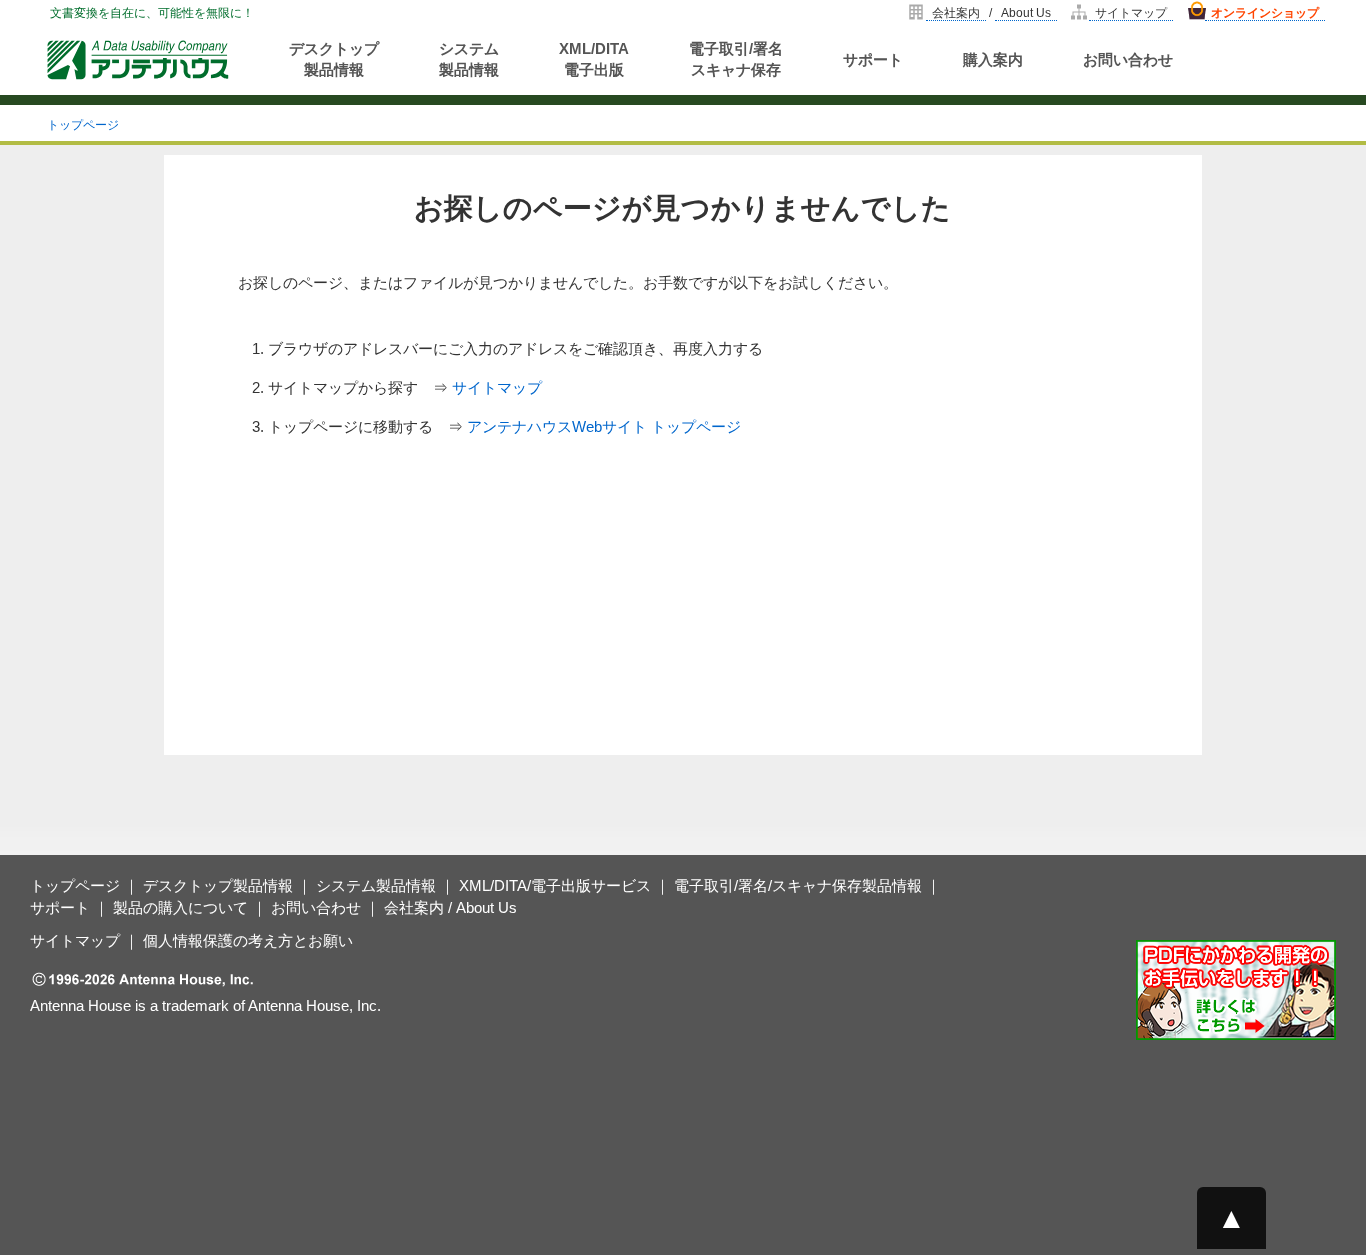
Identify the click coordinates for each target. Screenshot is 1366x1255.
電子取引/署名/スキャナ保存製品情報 (798, 885)
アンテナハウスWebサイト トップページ (604, 426)
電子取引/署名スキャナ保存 (736, 59)
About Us (1026, 13)
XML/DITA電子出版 (594, 59)
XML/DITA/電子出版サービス (555, 885)
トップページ (83, 125)
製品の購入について (180, 907)
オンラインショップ (1265, 13)
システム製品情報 (469, 59)
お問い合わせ (1128, 59)
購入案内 (993, 59)
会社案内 (956, 13)
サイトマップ (1131, 13)
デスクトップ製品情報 (334, 59)
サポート (873, 59)
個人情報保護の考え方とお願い (248, 940)
